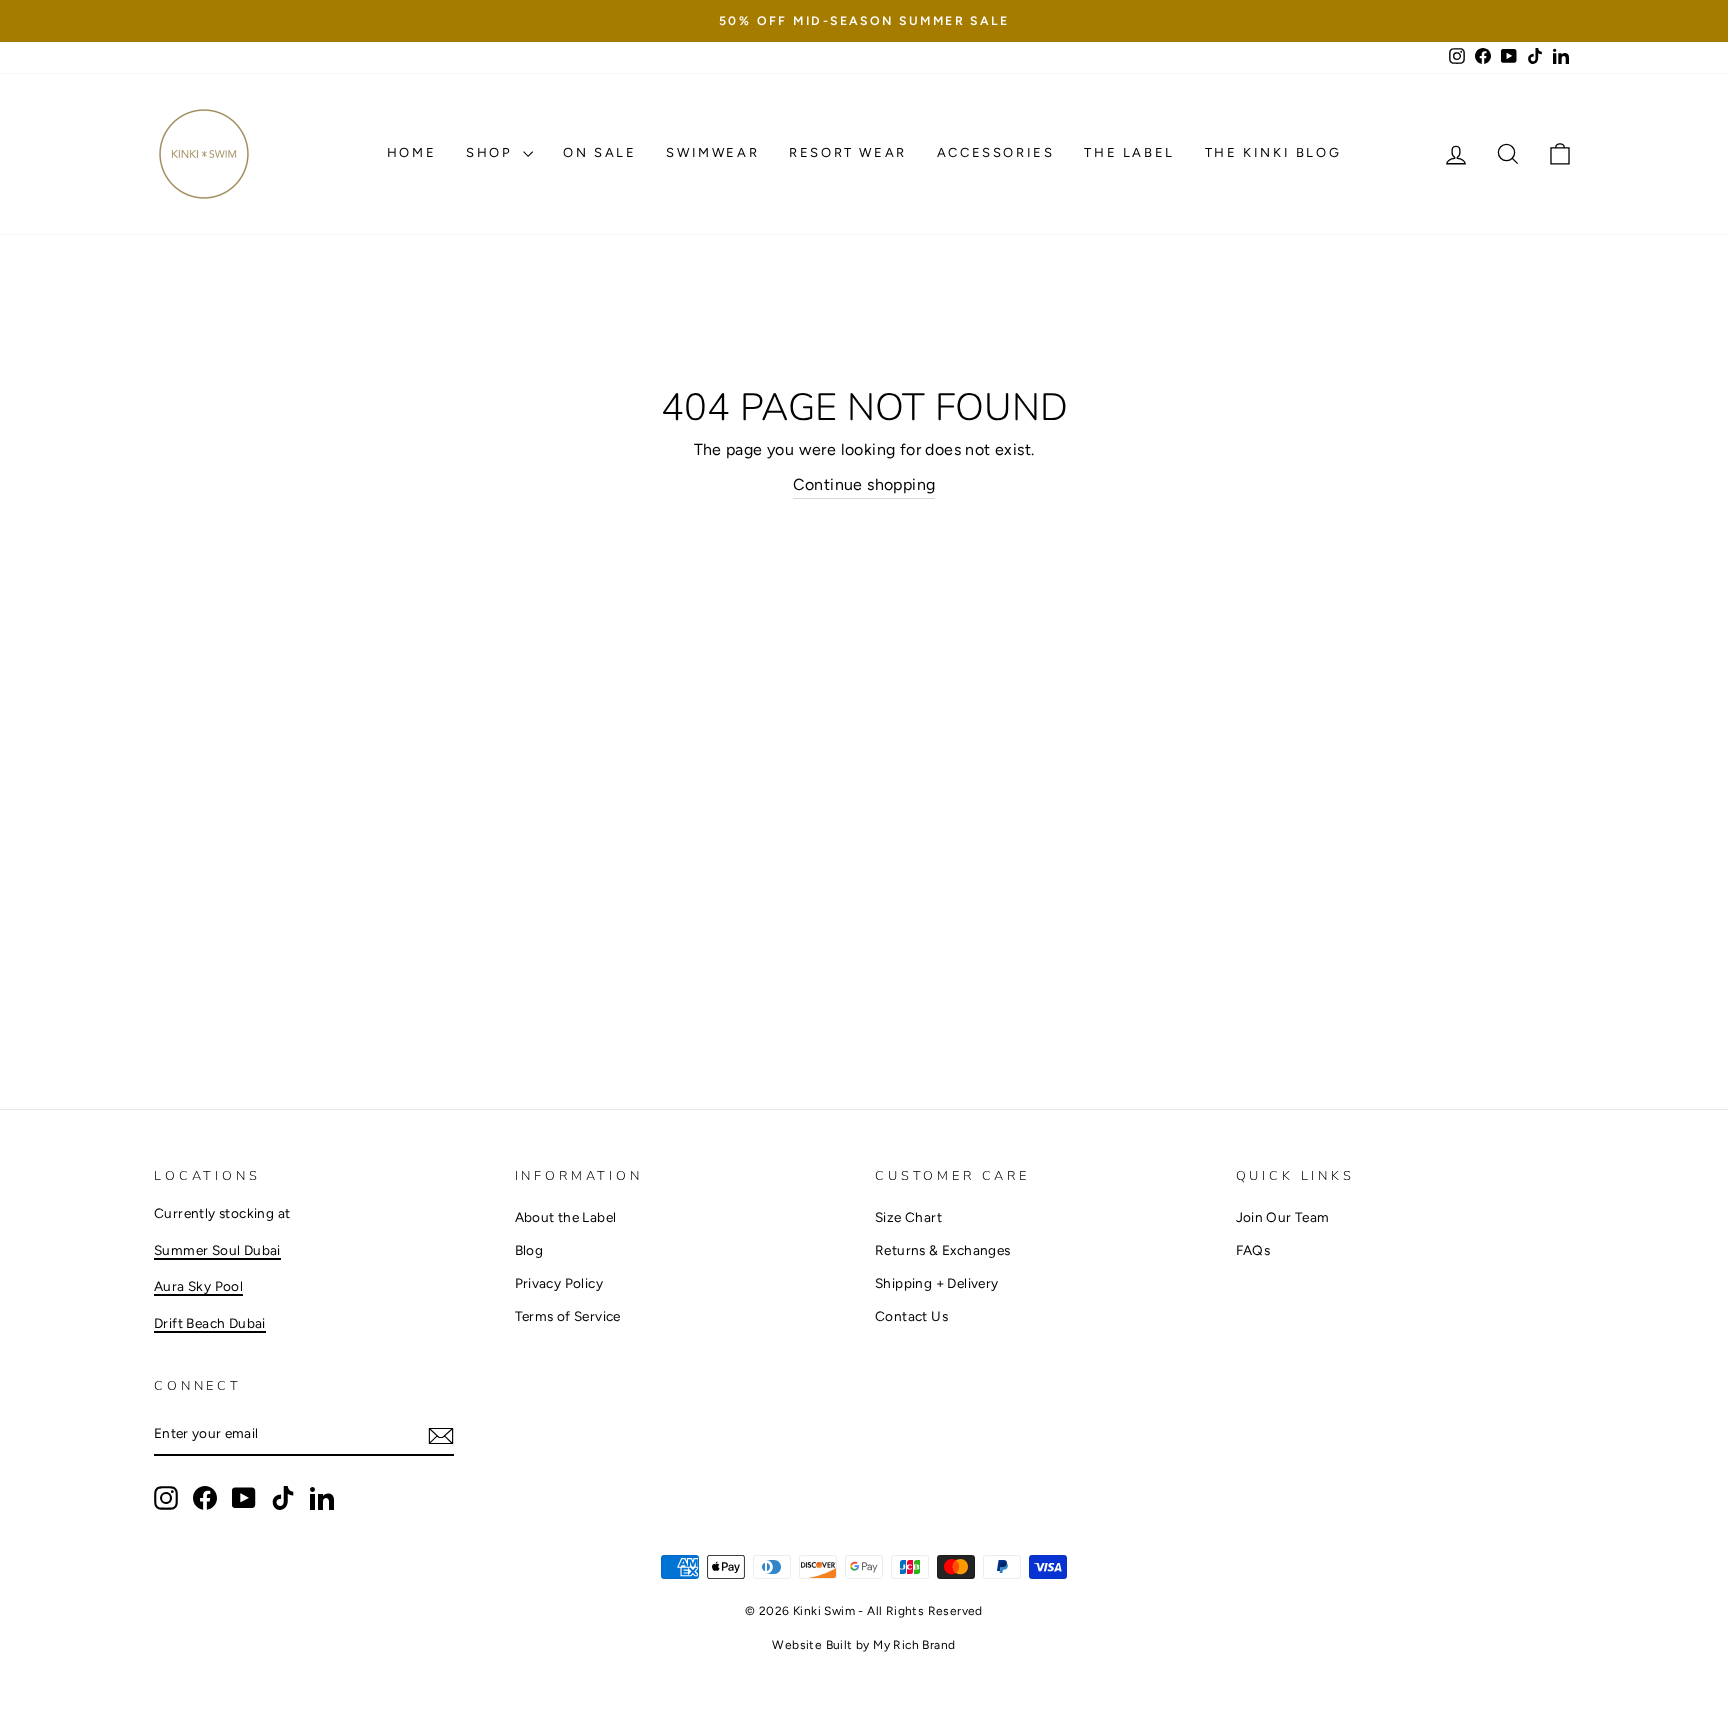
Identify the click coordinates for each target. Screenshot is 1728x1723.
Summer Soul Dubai (217, 1250)
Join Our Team (1283, 1217)
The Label (1129, 152)
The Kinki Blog (1273, 152)
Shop (492, 152)
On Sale (599, 152)
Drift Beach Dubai (210, 1323)
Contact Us (911, 1316)
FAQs (1253, 1250)
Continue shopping (864, 484)
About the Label (566, 1217)
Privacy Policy (559, 1283)
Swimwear (712, 152)
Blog (529, 1250)
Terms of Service (568, 1316)
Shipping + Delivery (937, 1283)
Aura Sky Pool (198, 1286)
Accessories (996, 152)
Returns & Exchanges (943, 1250)
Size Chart (908, 1217)
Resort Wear (848, 152)
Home (411, 152)
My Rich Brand (914, 1645)
